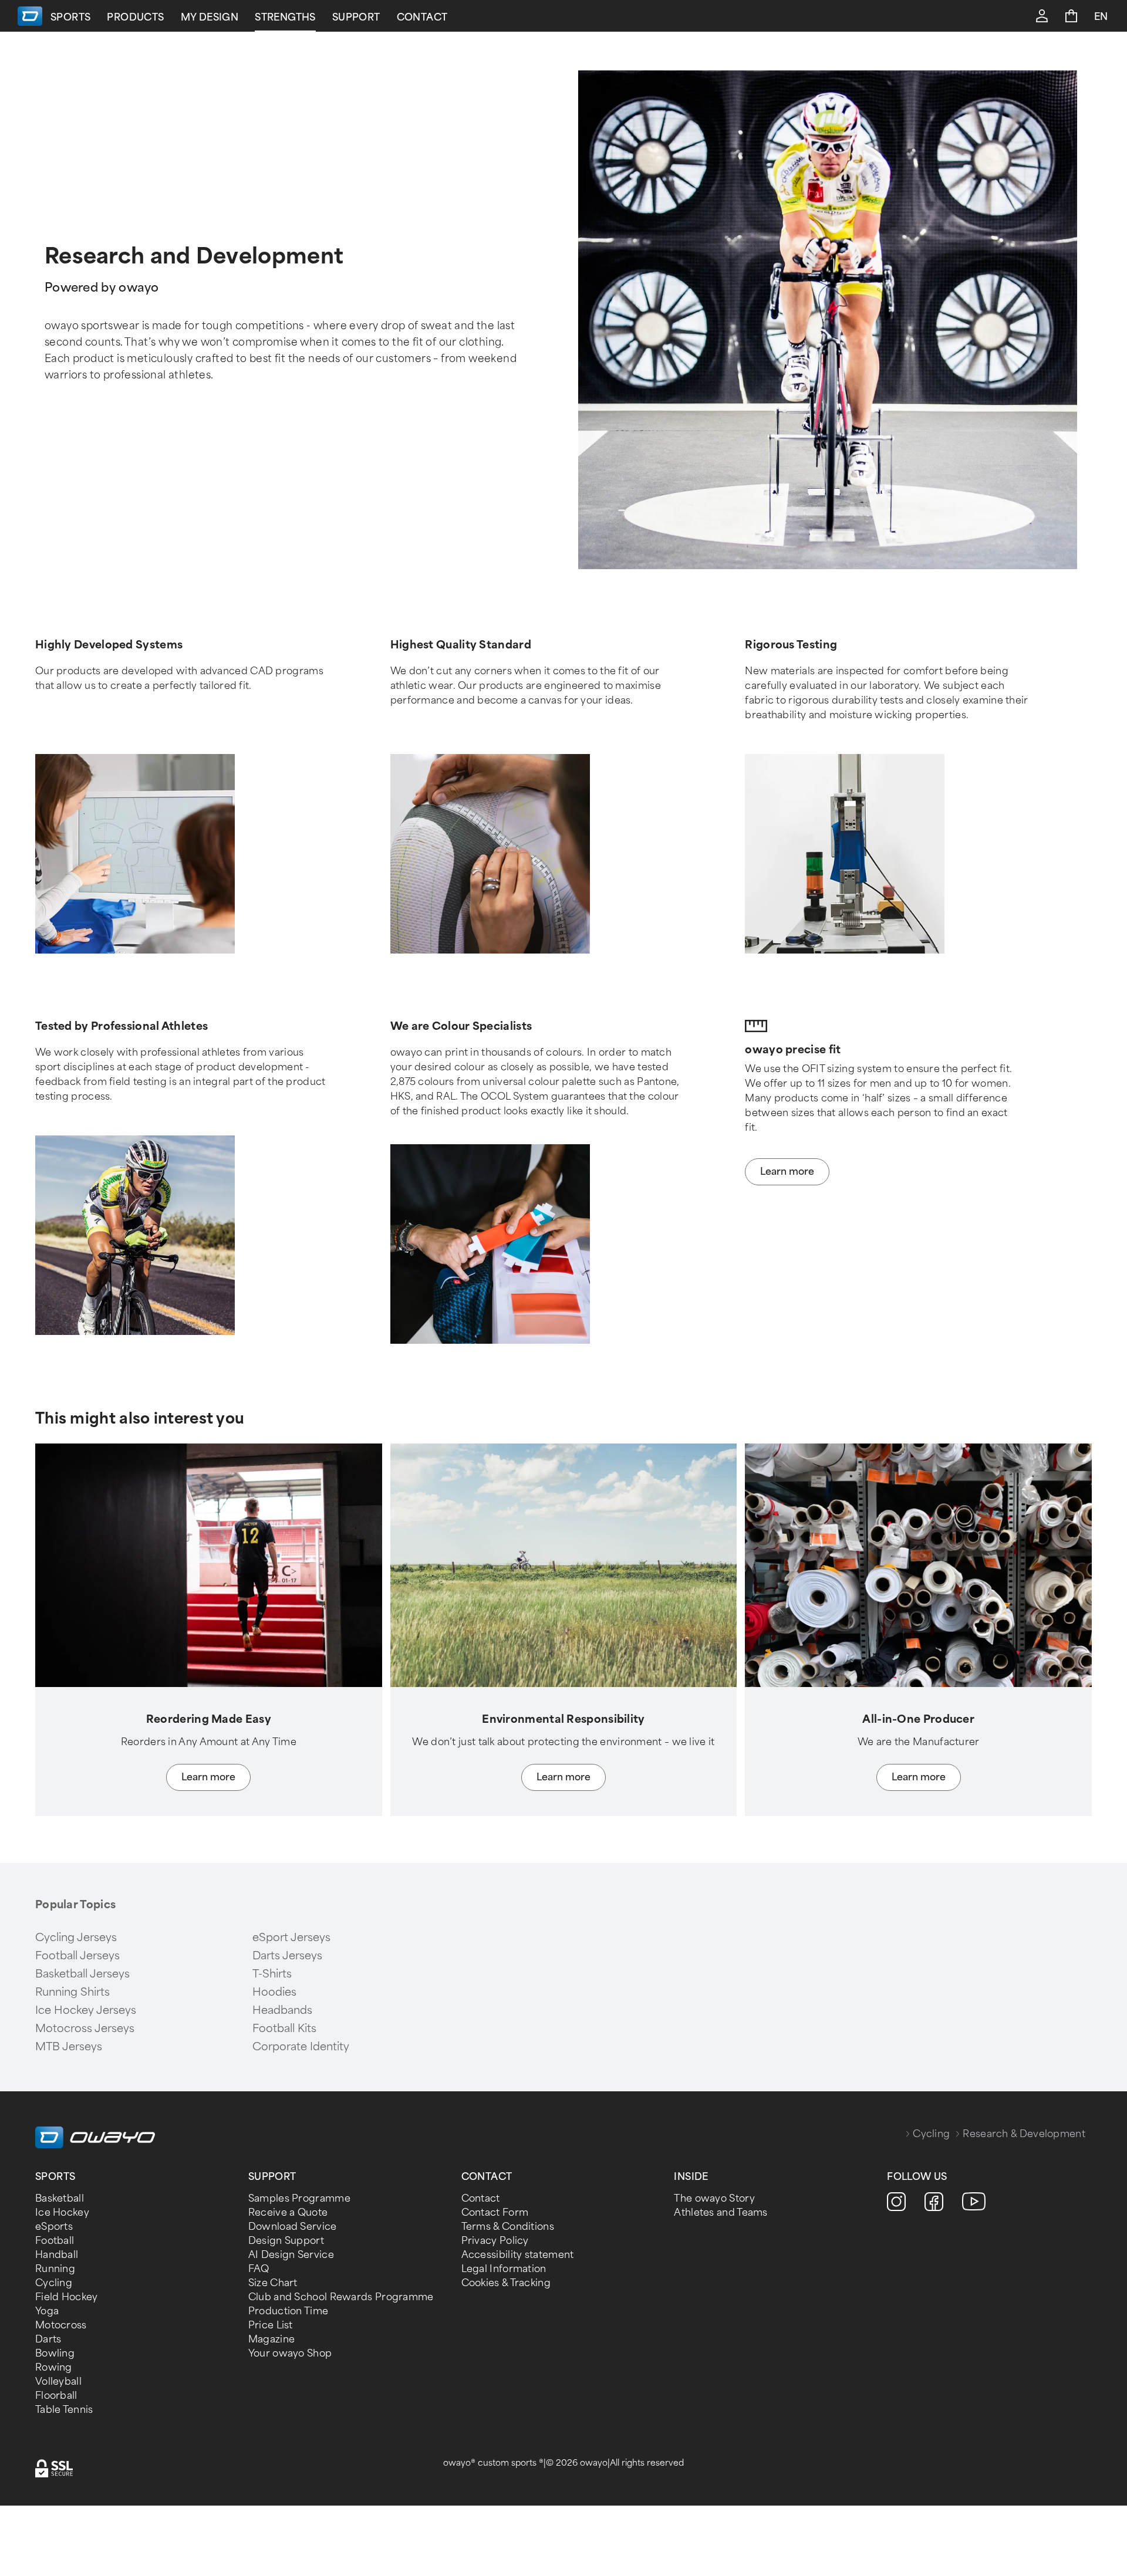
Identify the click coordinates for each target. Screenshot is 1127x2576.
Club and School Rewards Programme (341, 2297)
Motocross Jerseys (85, 2029)
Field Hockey (67, 2297)
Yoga (47, 2311)
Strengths (285, 17)
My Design (210, 17)
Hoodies (274, 1992)
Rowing (54, 2367)
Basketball (60, 2198)
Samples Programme (299, 2198)
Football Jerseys (77, 1956)
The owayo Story (714, 2198)
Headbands (282, 2010)
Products (135, 17)
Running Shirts (72, 1992)
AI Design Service (291, 2255)
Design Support (286, 2241)
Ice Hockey (62, 2212)
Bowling (55, 2353)
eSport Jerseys (291, 1938)
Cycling (931, 2134)
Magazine (271, 2339)
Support (356, 17)
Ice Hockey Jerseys (86, 2010)
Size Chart (273, 2283)
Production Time (289, 2311)
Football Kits (284, 2029)
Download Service (293, 2227)
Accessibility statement (518, 2255)
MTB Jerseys (69, 2047)
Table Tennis (64, 2410)
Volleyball (58, 2381)
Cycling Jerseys (76, 1938)
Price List (271, 2325)
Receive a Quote (288, 2212)
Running (55, 2269)
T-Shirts (272, 1974)
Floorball (56, 2396)
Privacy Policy (495, 2241)
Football (55, 2241)
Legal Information (504, 2269)
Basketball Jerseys (82, 1974)
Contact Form (495, 2212)
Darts (48, 2339)
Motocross (61, 2325)
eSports (54, 2227)
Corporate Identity (301, 2047)
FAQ (259, 2269)
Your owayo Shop (290, 2353)
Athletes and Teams (721, 2212)
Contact (422, 17)
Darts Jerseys (287, 1956)
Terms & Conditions (508, 2227)
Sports (70, 17)
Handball (57, 2255)
